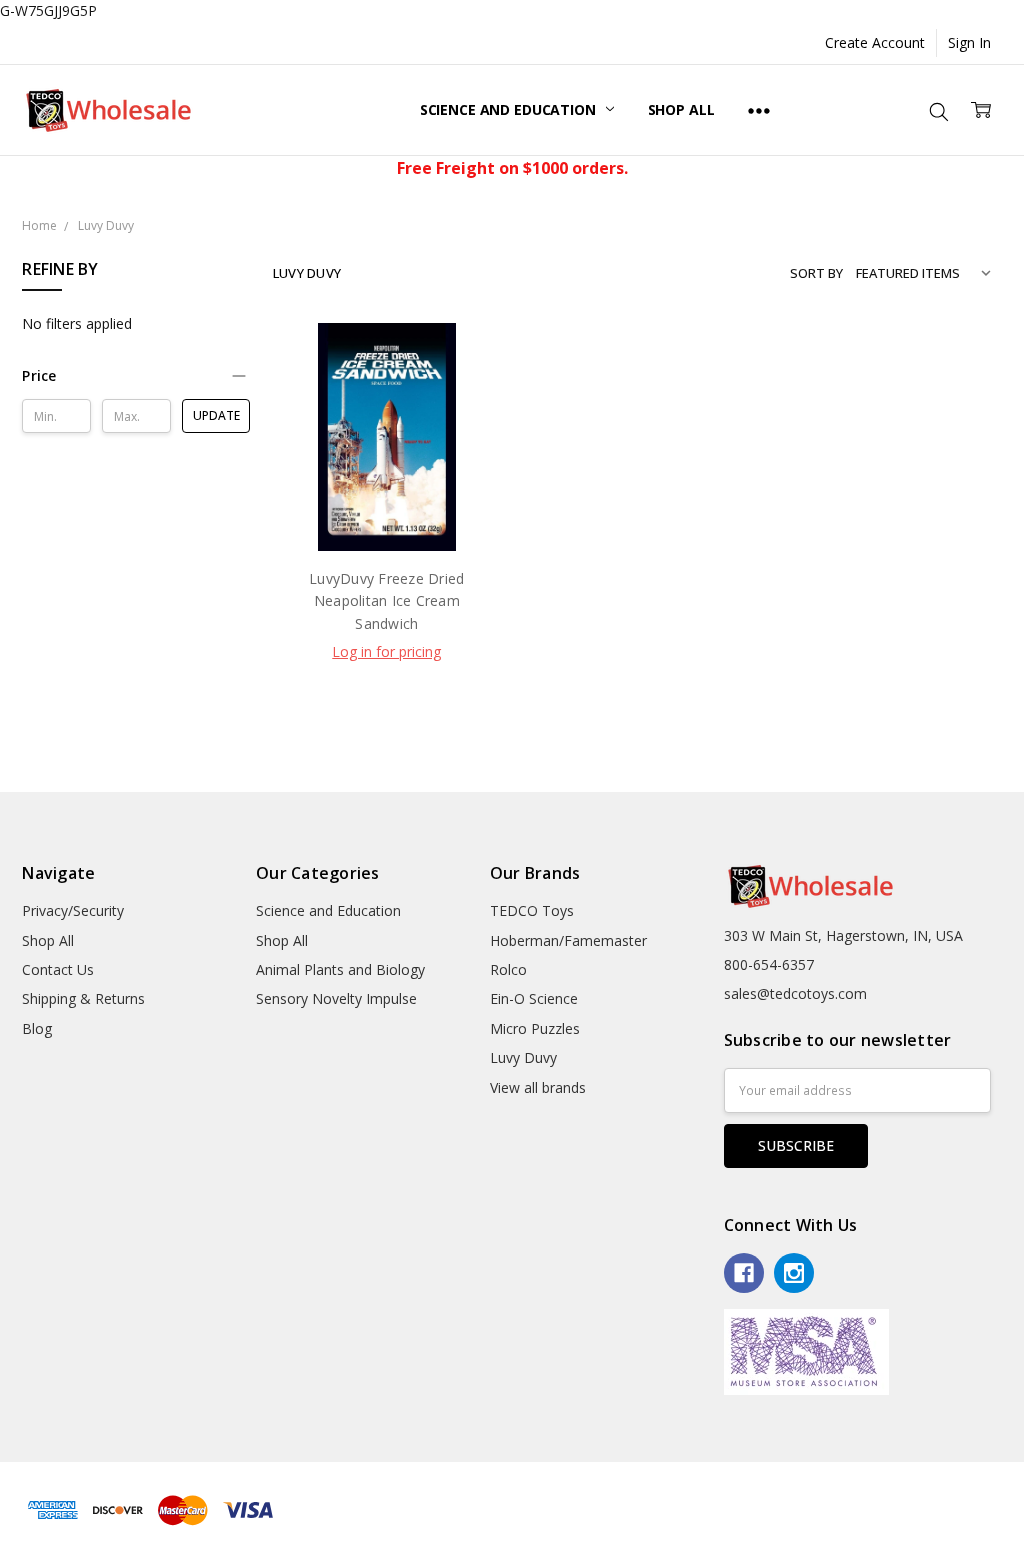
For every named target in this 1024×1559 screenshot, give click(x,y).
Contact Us (58, 969)
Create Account (875, 42)
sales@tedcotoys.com (795, 993)
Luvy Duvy (523, 1057)
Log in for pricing (386, 651)
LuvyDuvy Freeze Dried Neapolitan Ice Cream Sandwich (386, 601)
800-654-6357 (769, 964)
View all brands (538, 1087)
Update (216, 415)
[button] (136, 376)
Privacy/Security (73, 910)
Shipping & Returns (83, 998)
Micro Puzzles (535, 1028)
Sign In (969, 42)
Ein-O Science (534, 998)
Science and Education (510, 109)
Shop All (681, 109)
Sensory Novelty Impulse (336, 998)
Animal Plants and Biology (340, 969)
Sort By (816, 273)
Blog (37, 1028)
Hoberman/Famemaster (568, 940)
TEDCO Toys (532, 910)
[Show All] (759, 110)
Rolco (508, 969)
